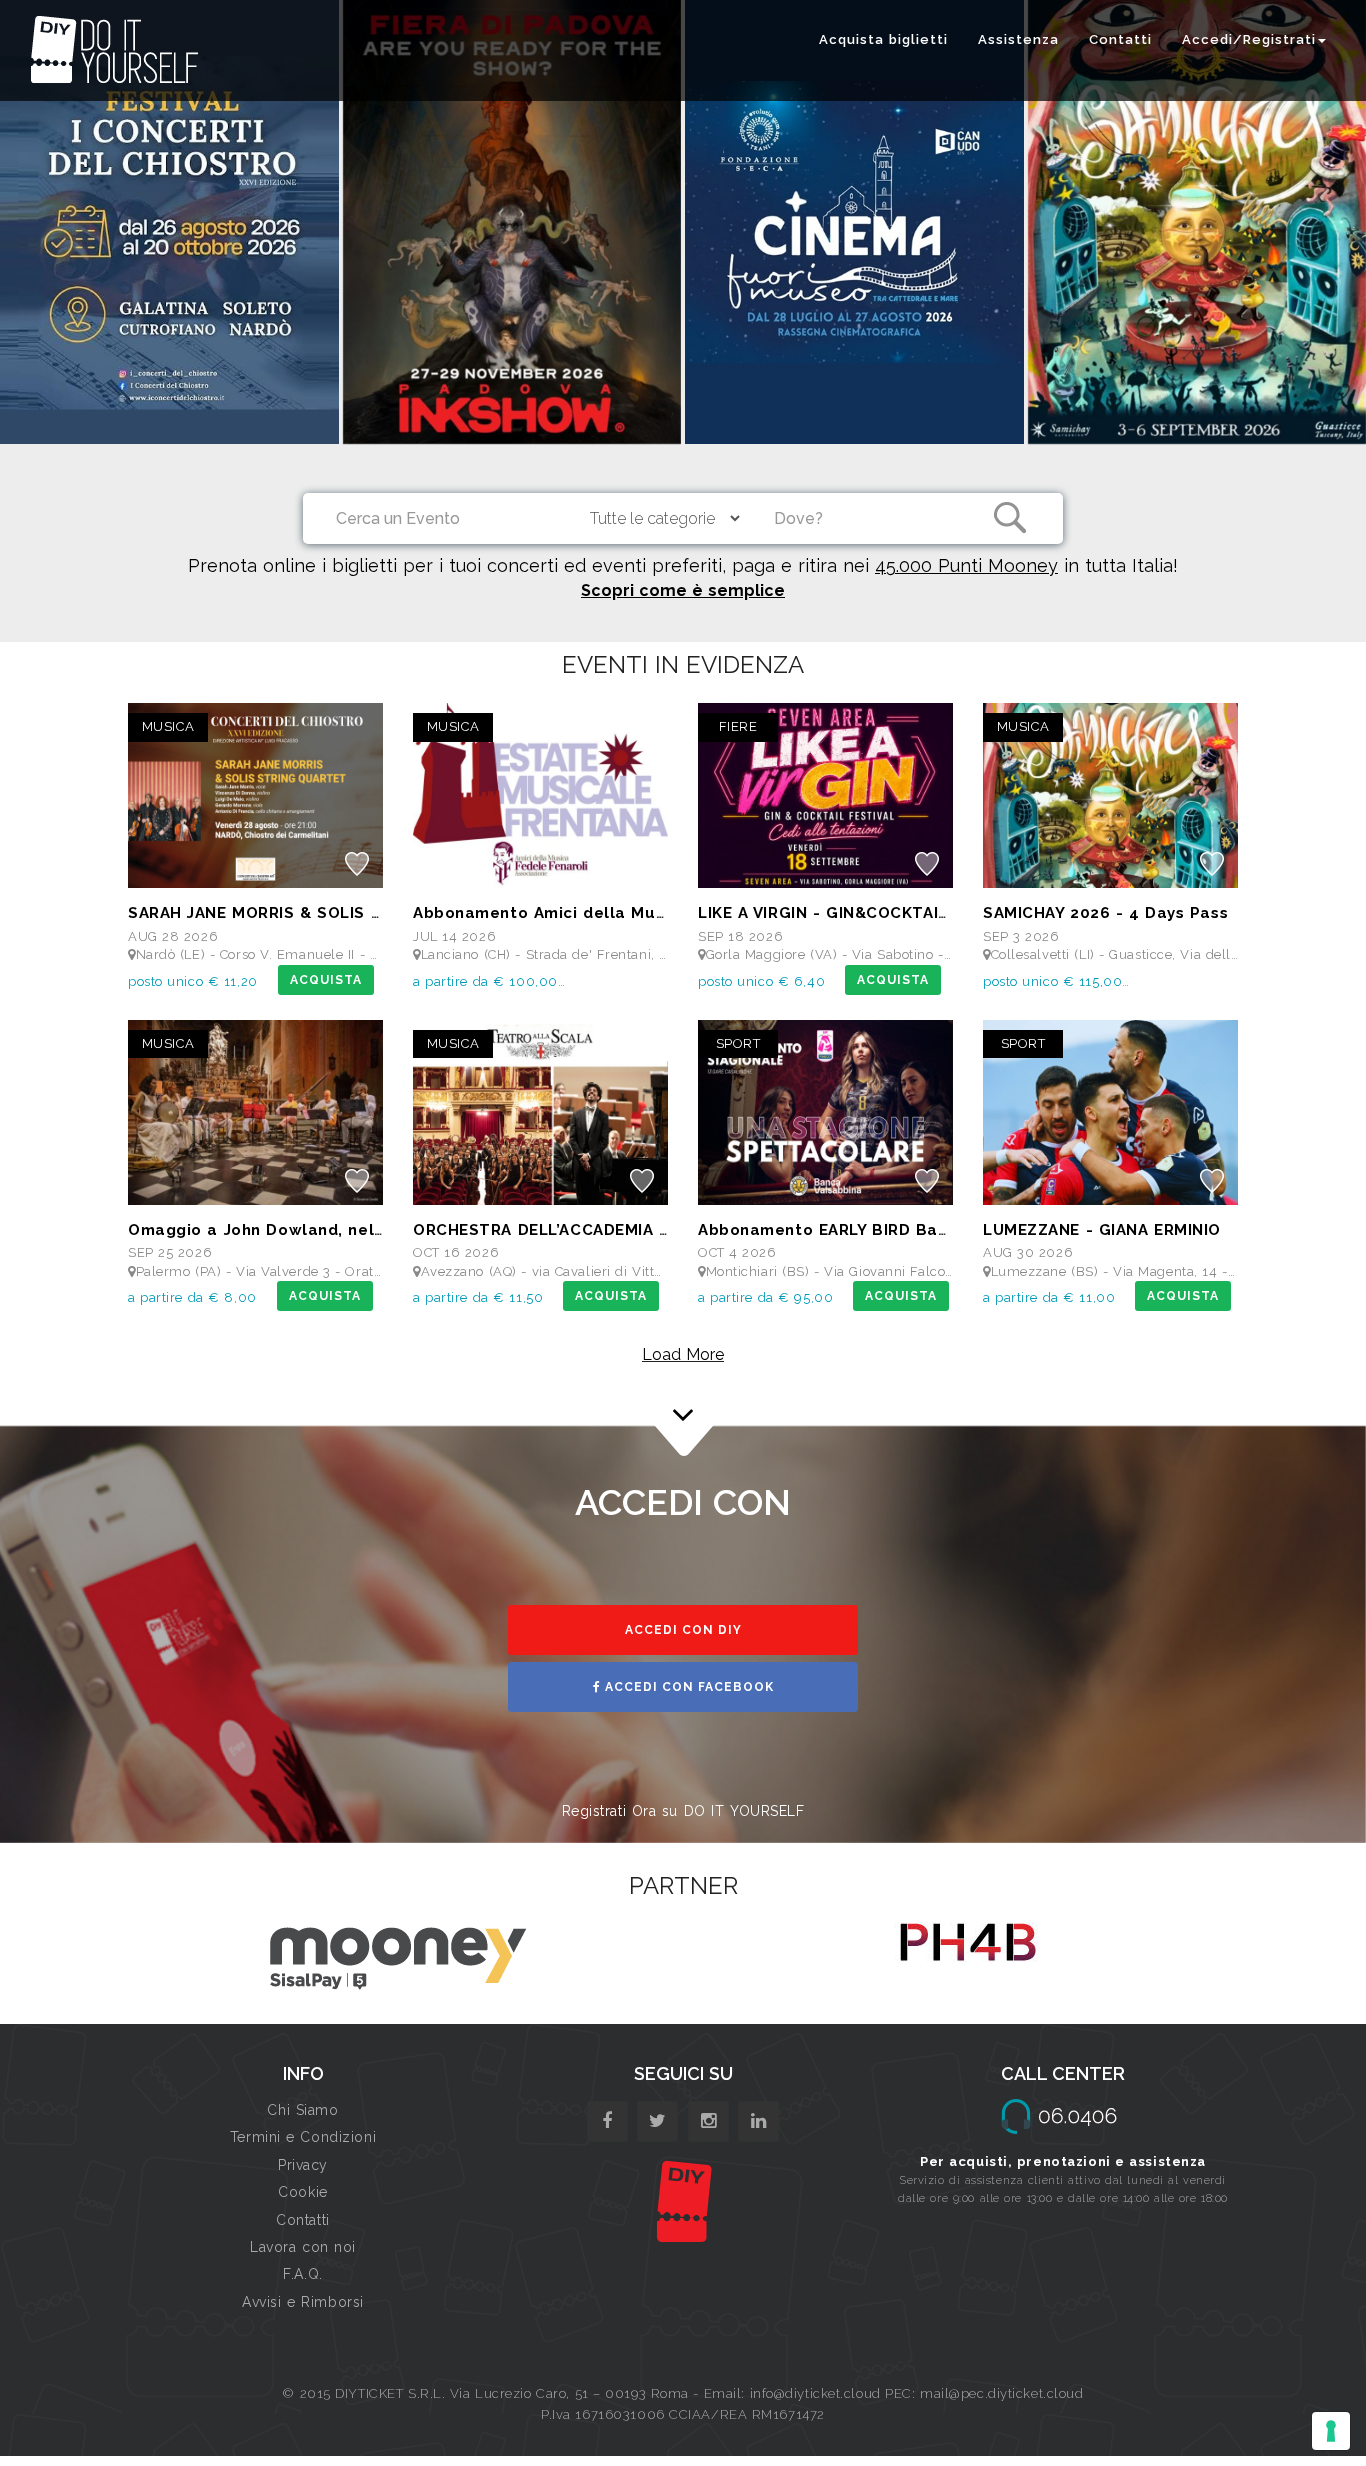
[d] (708, 2121)
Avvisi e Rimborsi (303, 2302)
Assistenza (1018, 39)
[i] (758, 2121)
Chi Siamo (302, 2110)
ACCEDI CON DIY (683, 1630)
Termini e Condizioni (303, 2137)
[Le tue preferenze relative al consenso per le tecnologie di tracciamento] (1331, 2431)
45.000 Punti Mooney (966, 565)
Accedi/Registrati (1249, 39)
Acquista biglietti (883, 39)
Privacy (303, 2165)
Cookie (302, 2192)
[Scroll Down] (683, 1396)
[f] (607, 2121)
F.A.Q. (302, 2274)
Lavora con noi (303, 2247)
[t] (657, 2121)
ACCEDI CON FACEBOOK (687, 1687)
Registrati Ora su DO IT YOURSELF (683, 1811)
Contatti (1120, 39)
